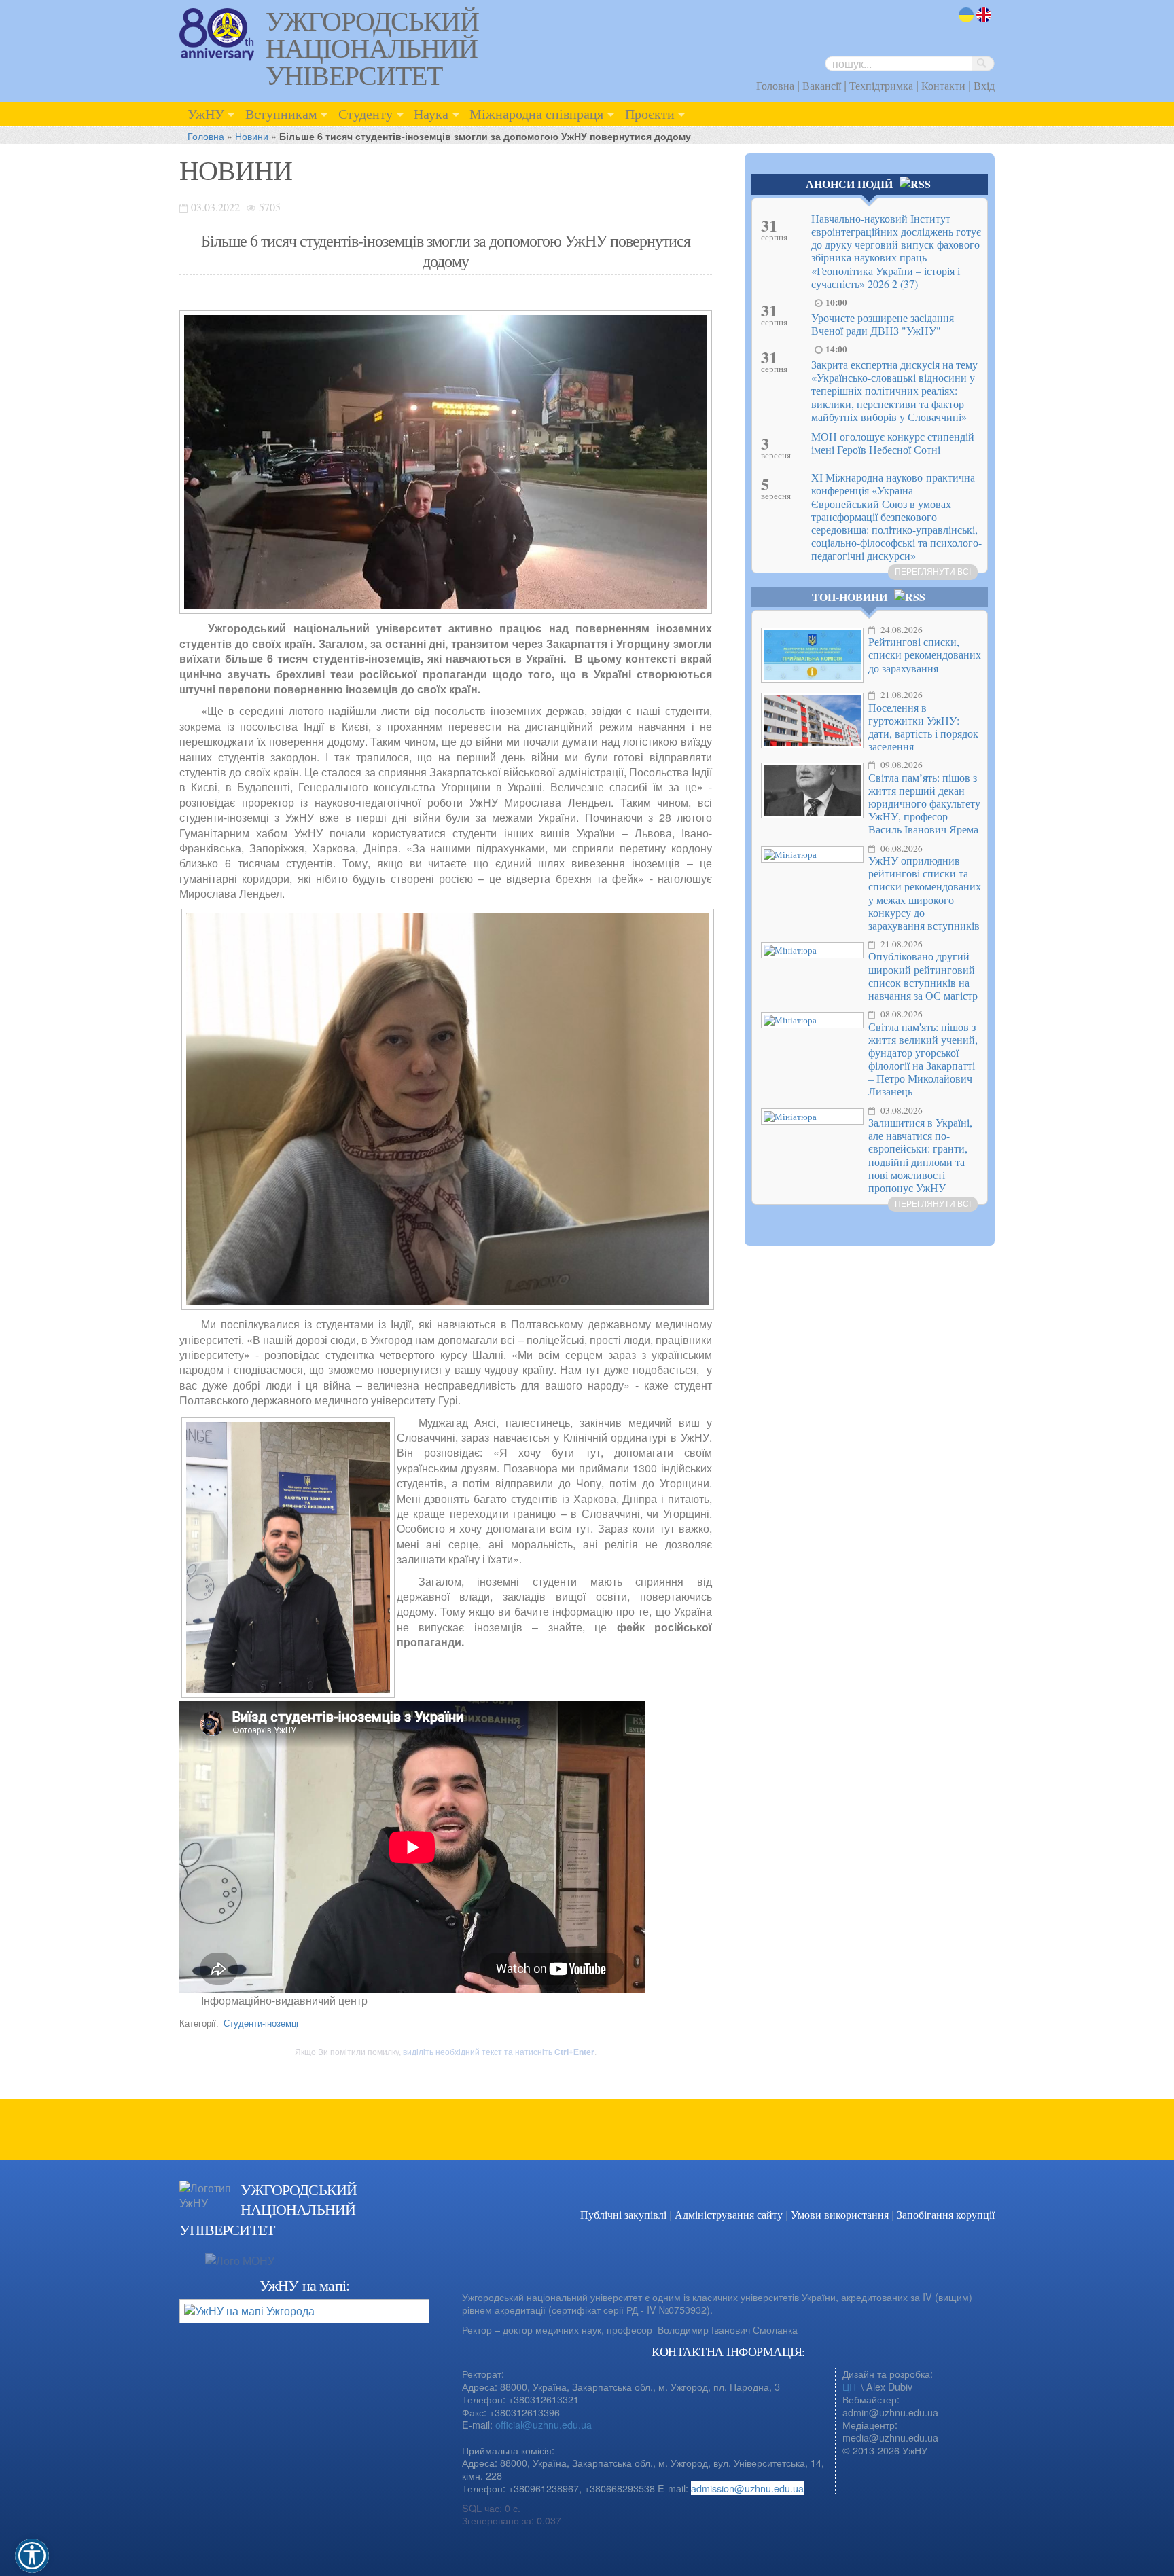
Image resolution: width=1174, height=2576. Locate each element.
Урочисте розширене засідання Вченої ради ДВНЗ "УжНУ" (883, 324)
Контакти (943, 85)
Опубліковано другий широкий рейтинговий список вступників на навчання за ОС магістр (923, 976)
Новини (252, 135)
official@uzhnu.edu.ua (544, 2424)
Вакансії (822, 85)
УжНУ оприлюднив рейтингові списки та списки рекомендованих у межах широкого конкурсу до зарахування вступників (925, 893)
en (982, 23)
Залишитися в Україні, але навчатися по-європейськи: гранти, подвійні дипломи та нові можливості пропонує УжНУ (920, 1155)
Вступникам (281, 113)
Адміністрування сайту (729, 2214)
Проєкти (650, 113)
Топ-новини (850, 597)
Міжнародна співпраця (536, 113)
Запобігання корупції (946, 2214)
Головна (775, 85)
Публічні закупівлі (623, 2214)
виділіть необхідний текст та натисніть (499, 2052)
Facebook (954, 2207)
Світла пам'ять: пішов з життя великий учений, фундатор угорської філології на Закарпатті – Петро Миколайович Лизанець (923, 1059)
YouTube (981, 2207)
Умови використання (840, 2214)
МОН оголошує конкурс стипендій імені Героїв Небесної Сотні (893, 443)
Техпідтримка (881, 85)
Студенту (366, 113)
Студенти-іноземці (261, 2023)
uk (964, 23)
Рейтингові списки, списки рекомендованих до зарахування (925, 654)
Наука (431, 113)
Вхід (984, 85)
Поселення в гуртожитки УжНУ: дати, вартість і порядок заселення (923, 727)
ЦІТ (850, 2386)
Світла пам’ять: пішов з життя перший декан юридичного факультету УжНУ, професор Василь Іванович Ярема (924, 803)
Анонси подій (849, 184)
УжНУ (206, 113)
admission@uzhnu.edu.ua (747, 2488)
